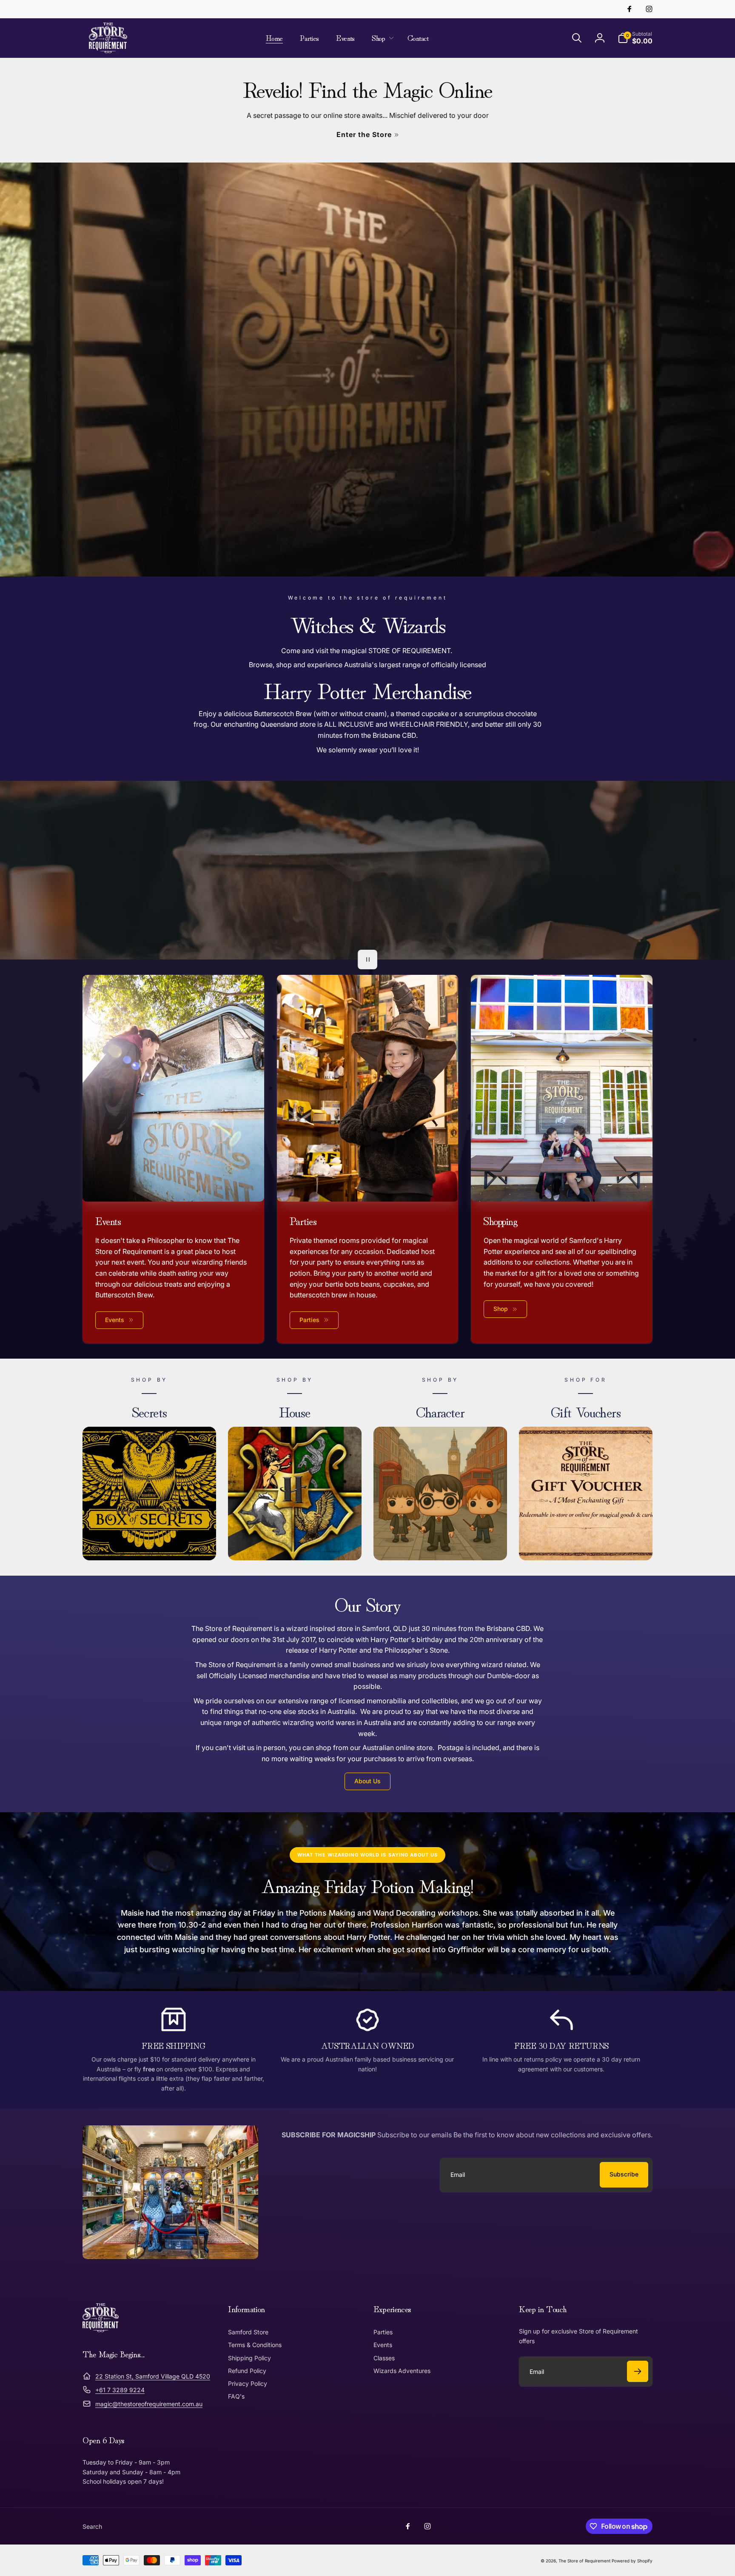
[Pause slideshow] (367, 960)
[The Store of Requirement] (101, 2330)
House (295, 1411)
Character (440, 1411)
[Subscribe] (638, 2371)
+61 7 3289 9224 (120, 2390)
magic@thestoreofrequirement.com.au (149, 2404)
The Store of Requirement (584, 2561)
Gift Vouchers (586, 1411)
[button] (381, 38)
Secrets (150, 1411)
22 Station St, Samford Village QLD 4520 (153, 2376)
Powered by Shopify (632, 2561)
